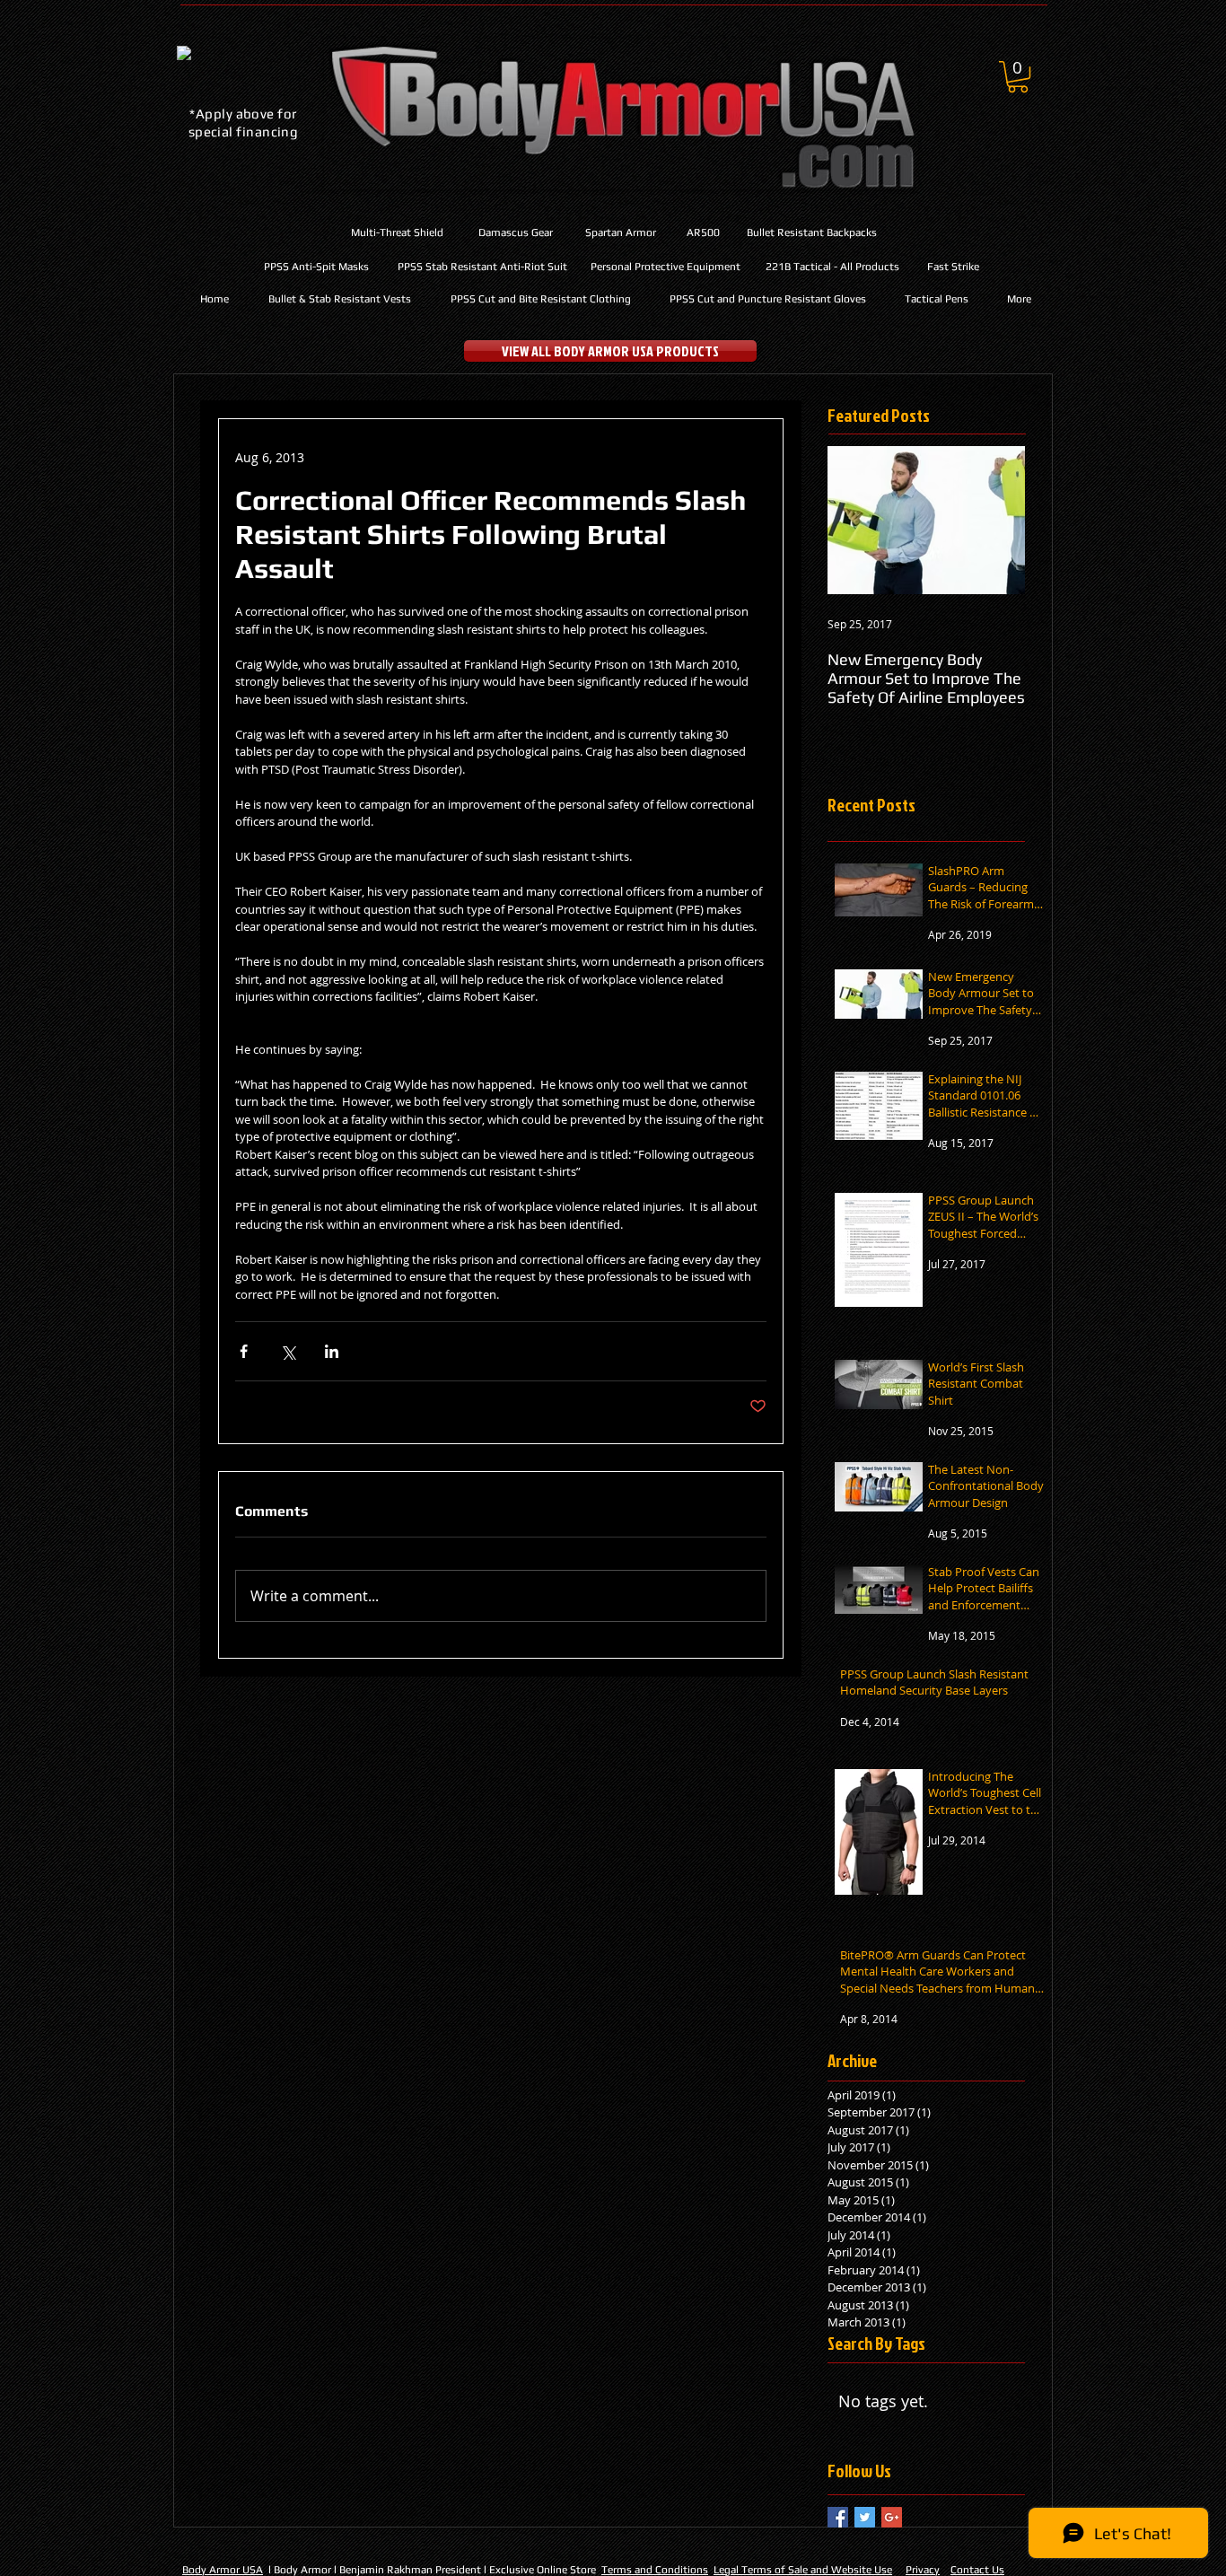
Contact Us (977, 2570)
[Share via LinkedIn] (332, 1351)
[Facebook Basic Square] (838, 2517)
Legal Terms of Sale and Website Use (803, 2570)
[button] (1018, 77)
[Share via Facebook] (244, 1351)
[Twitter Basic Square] (865, 2517)
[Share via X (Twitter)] (288, 1351)
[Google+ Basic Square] (892, 2517)
